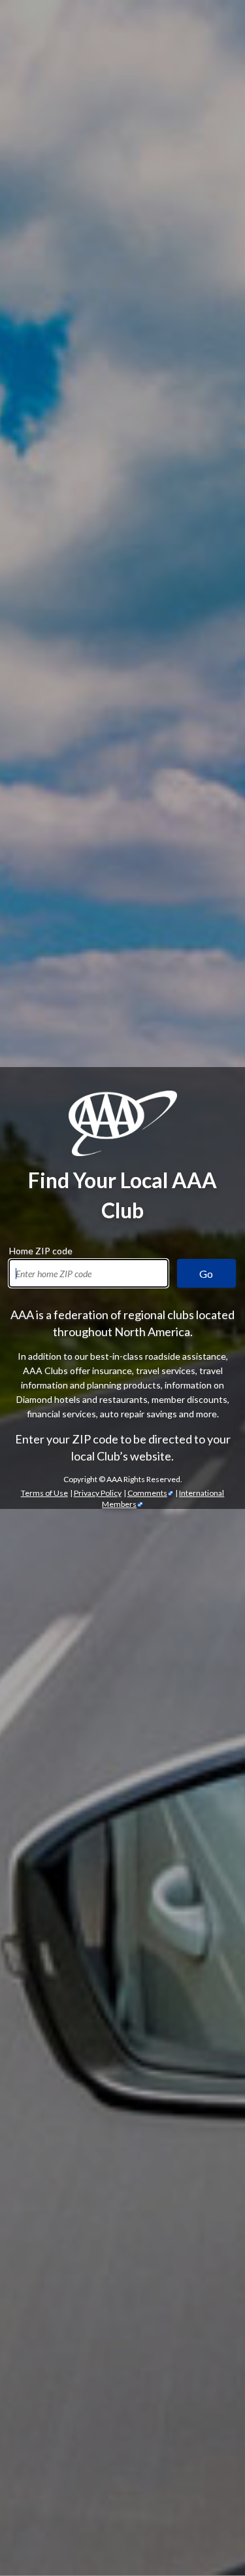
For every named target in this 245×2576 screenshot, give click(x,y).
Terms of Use (44, 1493)
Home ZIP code (41, 1249)
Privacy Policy (98, 1493)
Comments (147, 1493)
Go (206, 1274)
